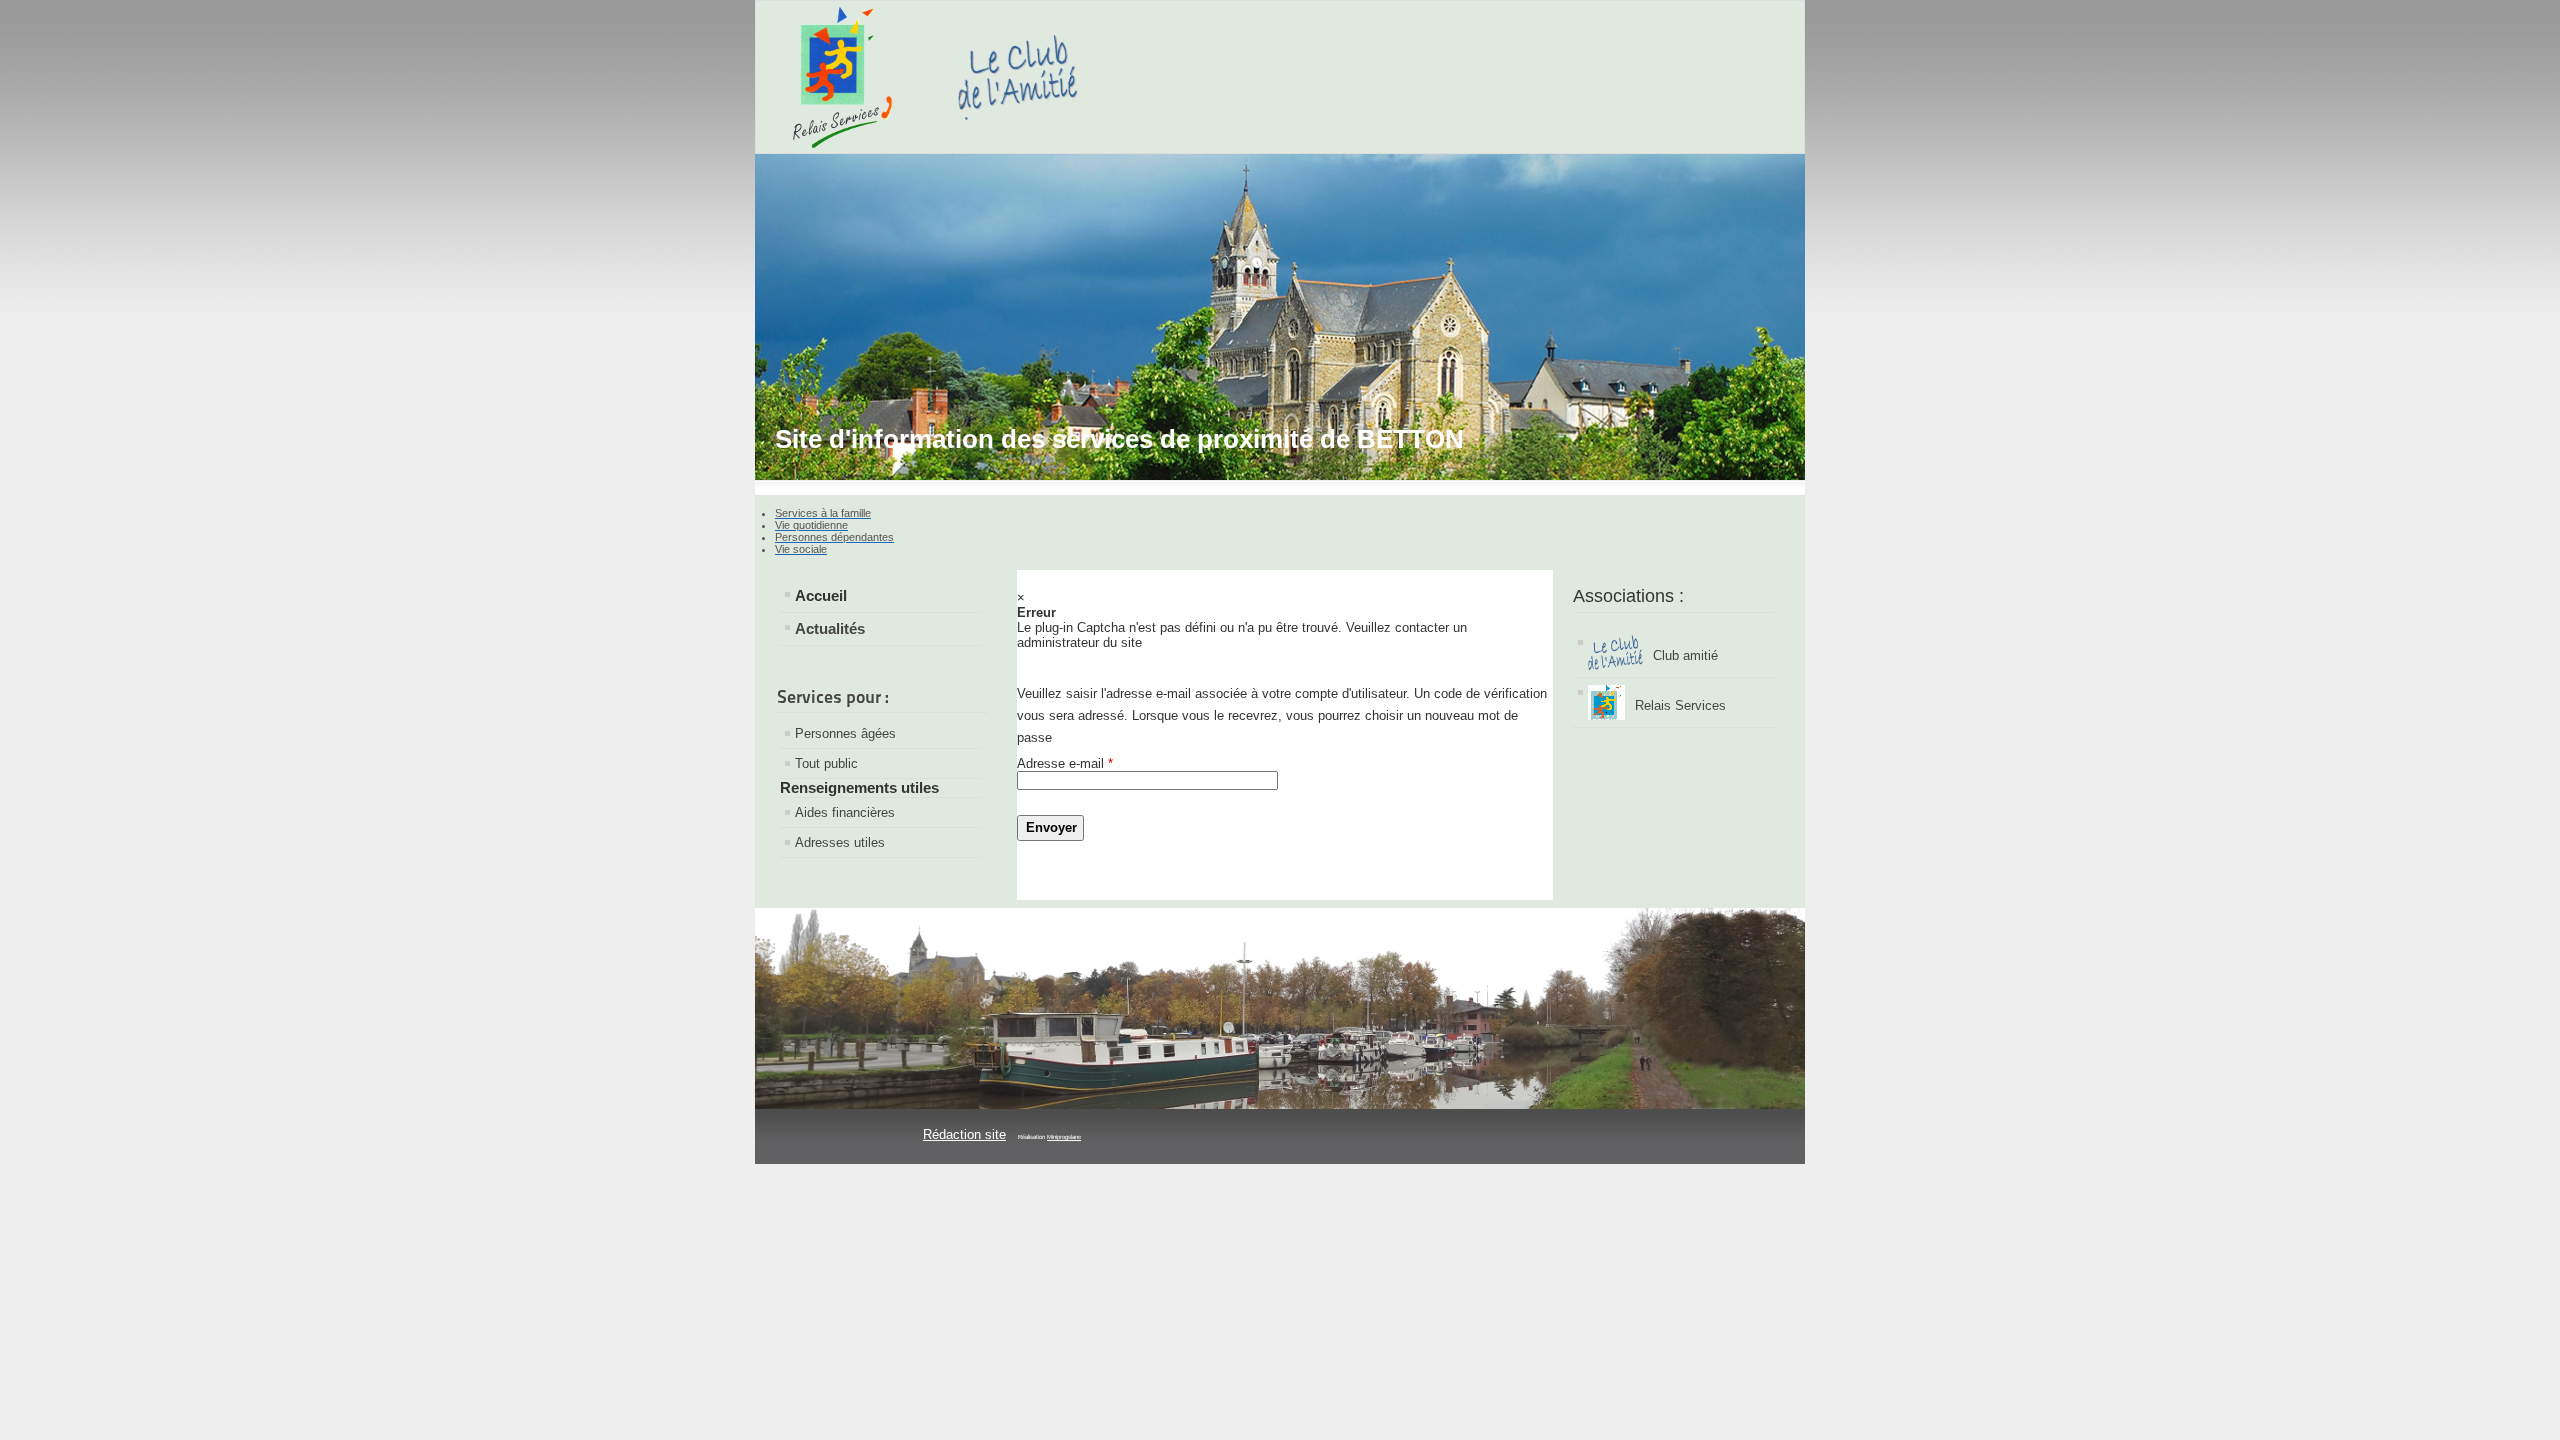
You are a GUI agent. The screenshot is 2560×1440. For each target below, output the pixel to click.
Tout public (826, 763)
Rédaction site (964, 1134)
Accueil (821, 595)
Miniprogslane (1064, 1137)
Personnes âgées (845, 733)
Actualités (830, 628)
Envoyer (1051, 827)
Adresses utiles (840, 842)
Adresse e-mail (1065, 763)
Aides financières (845, 812)
